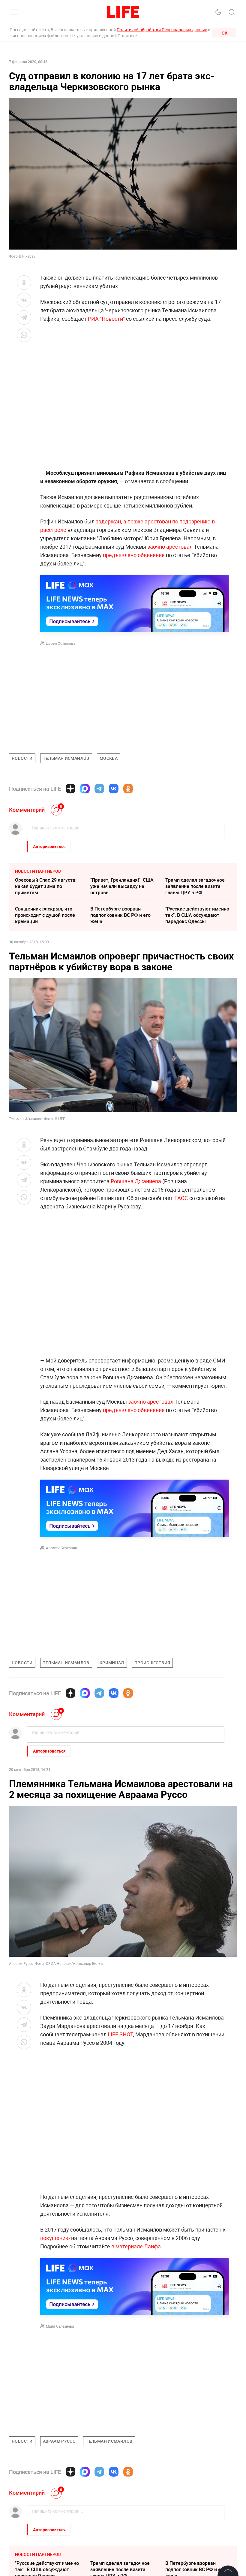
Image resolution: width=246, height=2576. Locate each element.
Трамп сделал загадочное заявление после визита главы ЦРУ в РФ (195, 886)
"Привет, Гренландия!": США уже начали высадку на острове (122, 886)
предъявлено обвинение (134, 555)
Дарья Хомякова (61, 643)
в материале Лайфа (136, 2246)
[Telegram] (99, 789)
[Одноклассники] (128, 789)
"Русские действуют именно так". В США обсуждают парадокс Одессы (197, 915)
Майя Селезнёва (60, 2326)
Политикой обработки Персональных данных (162, 30)
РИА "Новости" (107, 319)
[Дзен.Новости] (70, 789)
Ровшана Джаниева (136, 1181)
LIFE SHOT (120, 2034)
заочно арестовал (171, 547)
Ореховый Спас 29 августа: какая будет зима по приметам (46, 886)
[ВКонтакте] (114, 789)
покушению (55, 2238)
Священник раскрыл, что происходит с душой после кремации (45, 915)
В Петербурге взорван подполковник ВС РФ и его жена (120, 915)
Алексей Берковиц (61, 1548)
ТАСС (181, 1198)
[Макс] (85, 789)
